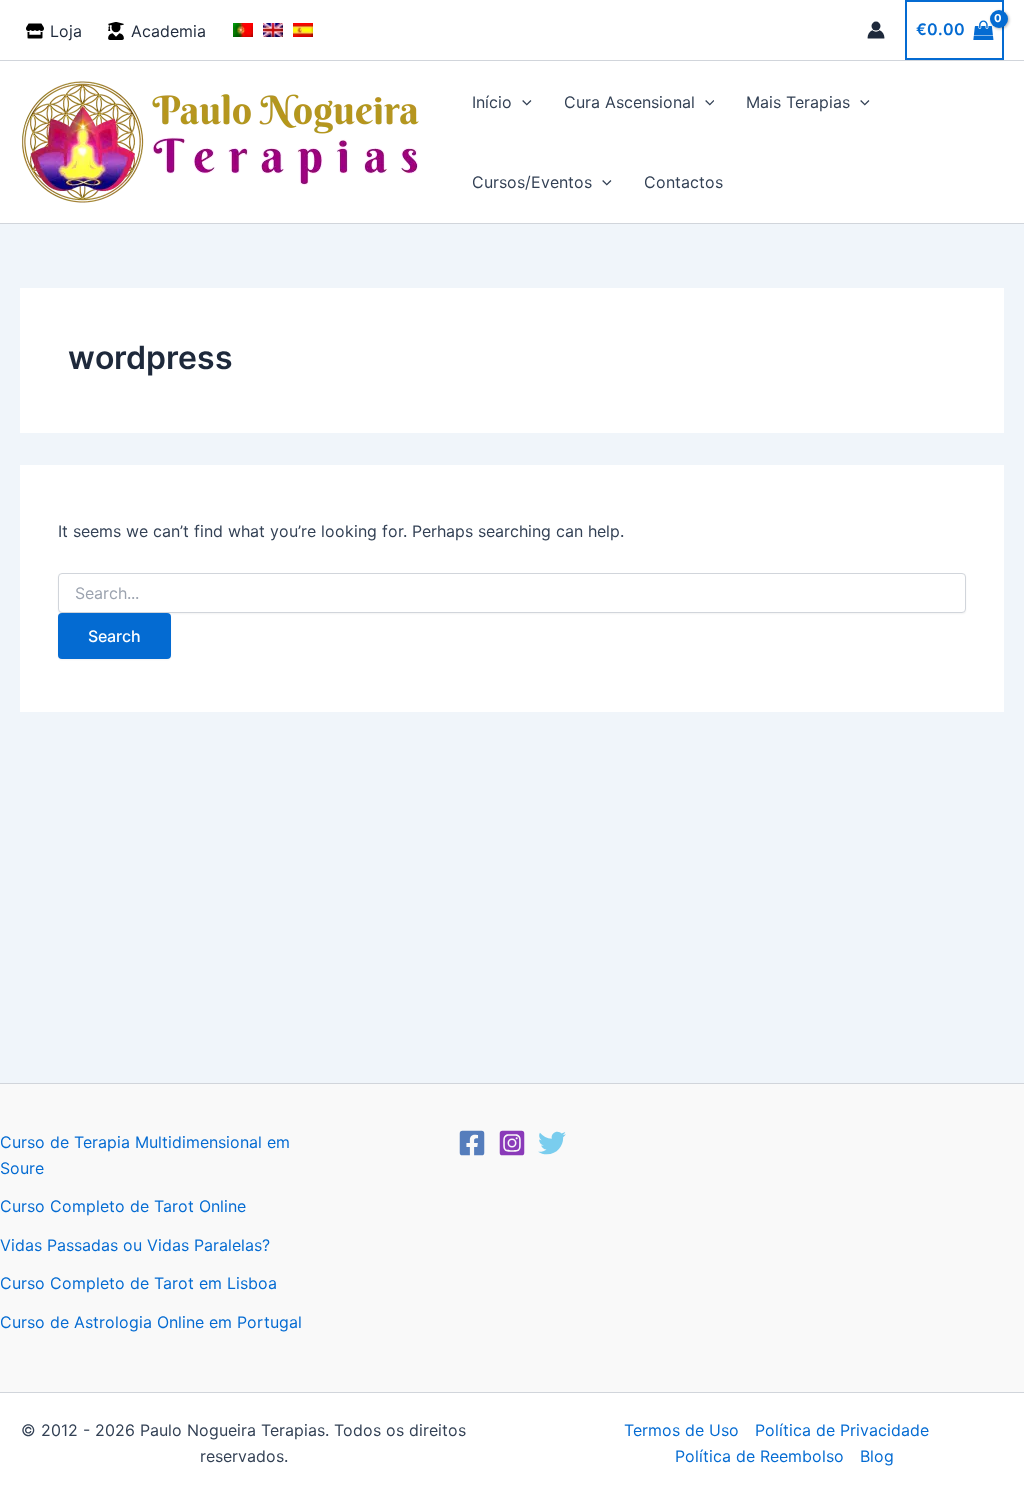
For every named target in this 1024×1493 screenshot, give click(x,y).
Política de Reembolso (759, 1456)
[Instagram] (512, 1143)
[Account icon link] (876, 30)
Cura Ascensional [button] (629, 102)
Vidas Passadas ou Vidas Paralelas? (135, 1245)
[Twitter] (552, 1143)
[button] (522, 102)
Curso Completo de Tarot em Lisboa (138, 1283)
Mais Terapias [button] (798, 102)
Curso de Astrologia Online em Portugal (151, 1322)
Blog (877, 1456)
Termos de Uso (681, 1430)
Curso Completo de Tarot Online (123, 1206)
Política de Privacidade (842, 1430)
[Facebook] (472, 1143)
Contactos (683, 182)
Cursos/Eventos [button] (532, 182)
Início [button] (492, 102)
